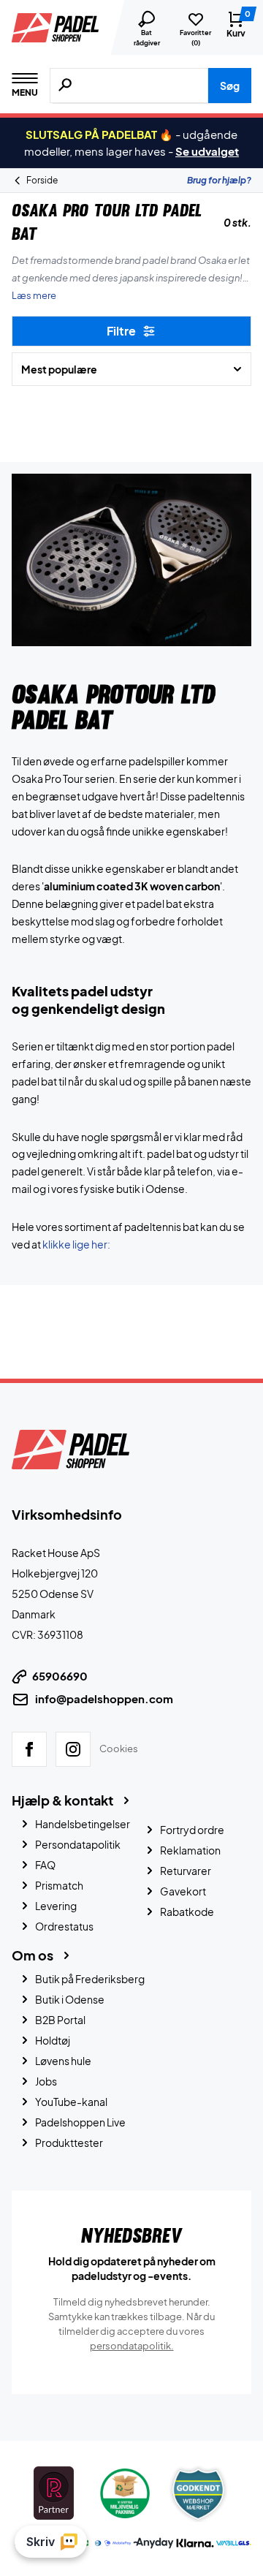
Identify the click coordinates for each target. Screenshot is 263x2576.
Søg (230, 86)
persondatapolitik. (132, 2346)
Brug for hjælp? (219, 180)
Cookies (119, 1749)
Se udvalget (207, 151)
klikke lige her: (76, 1244)
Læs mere (34, 295)
